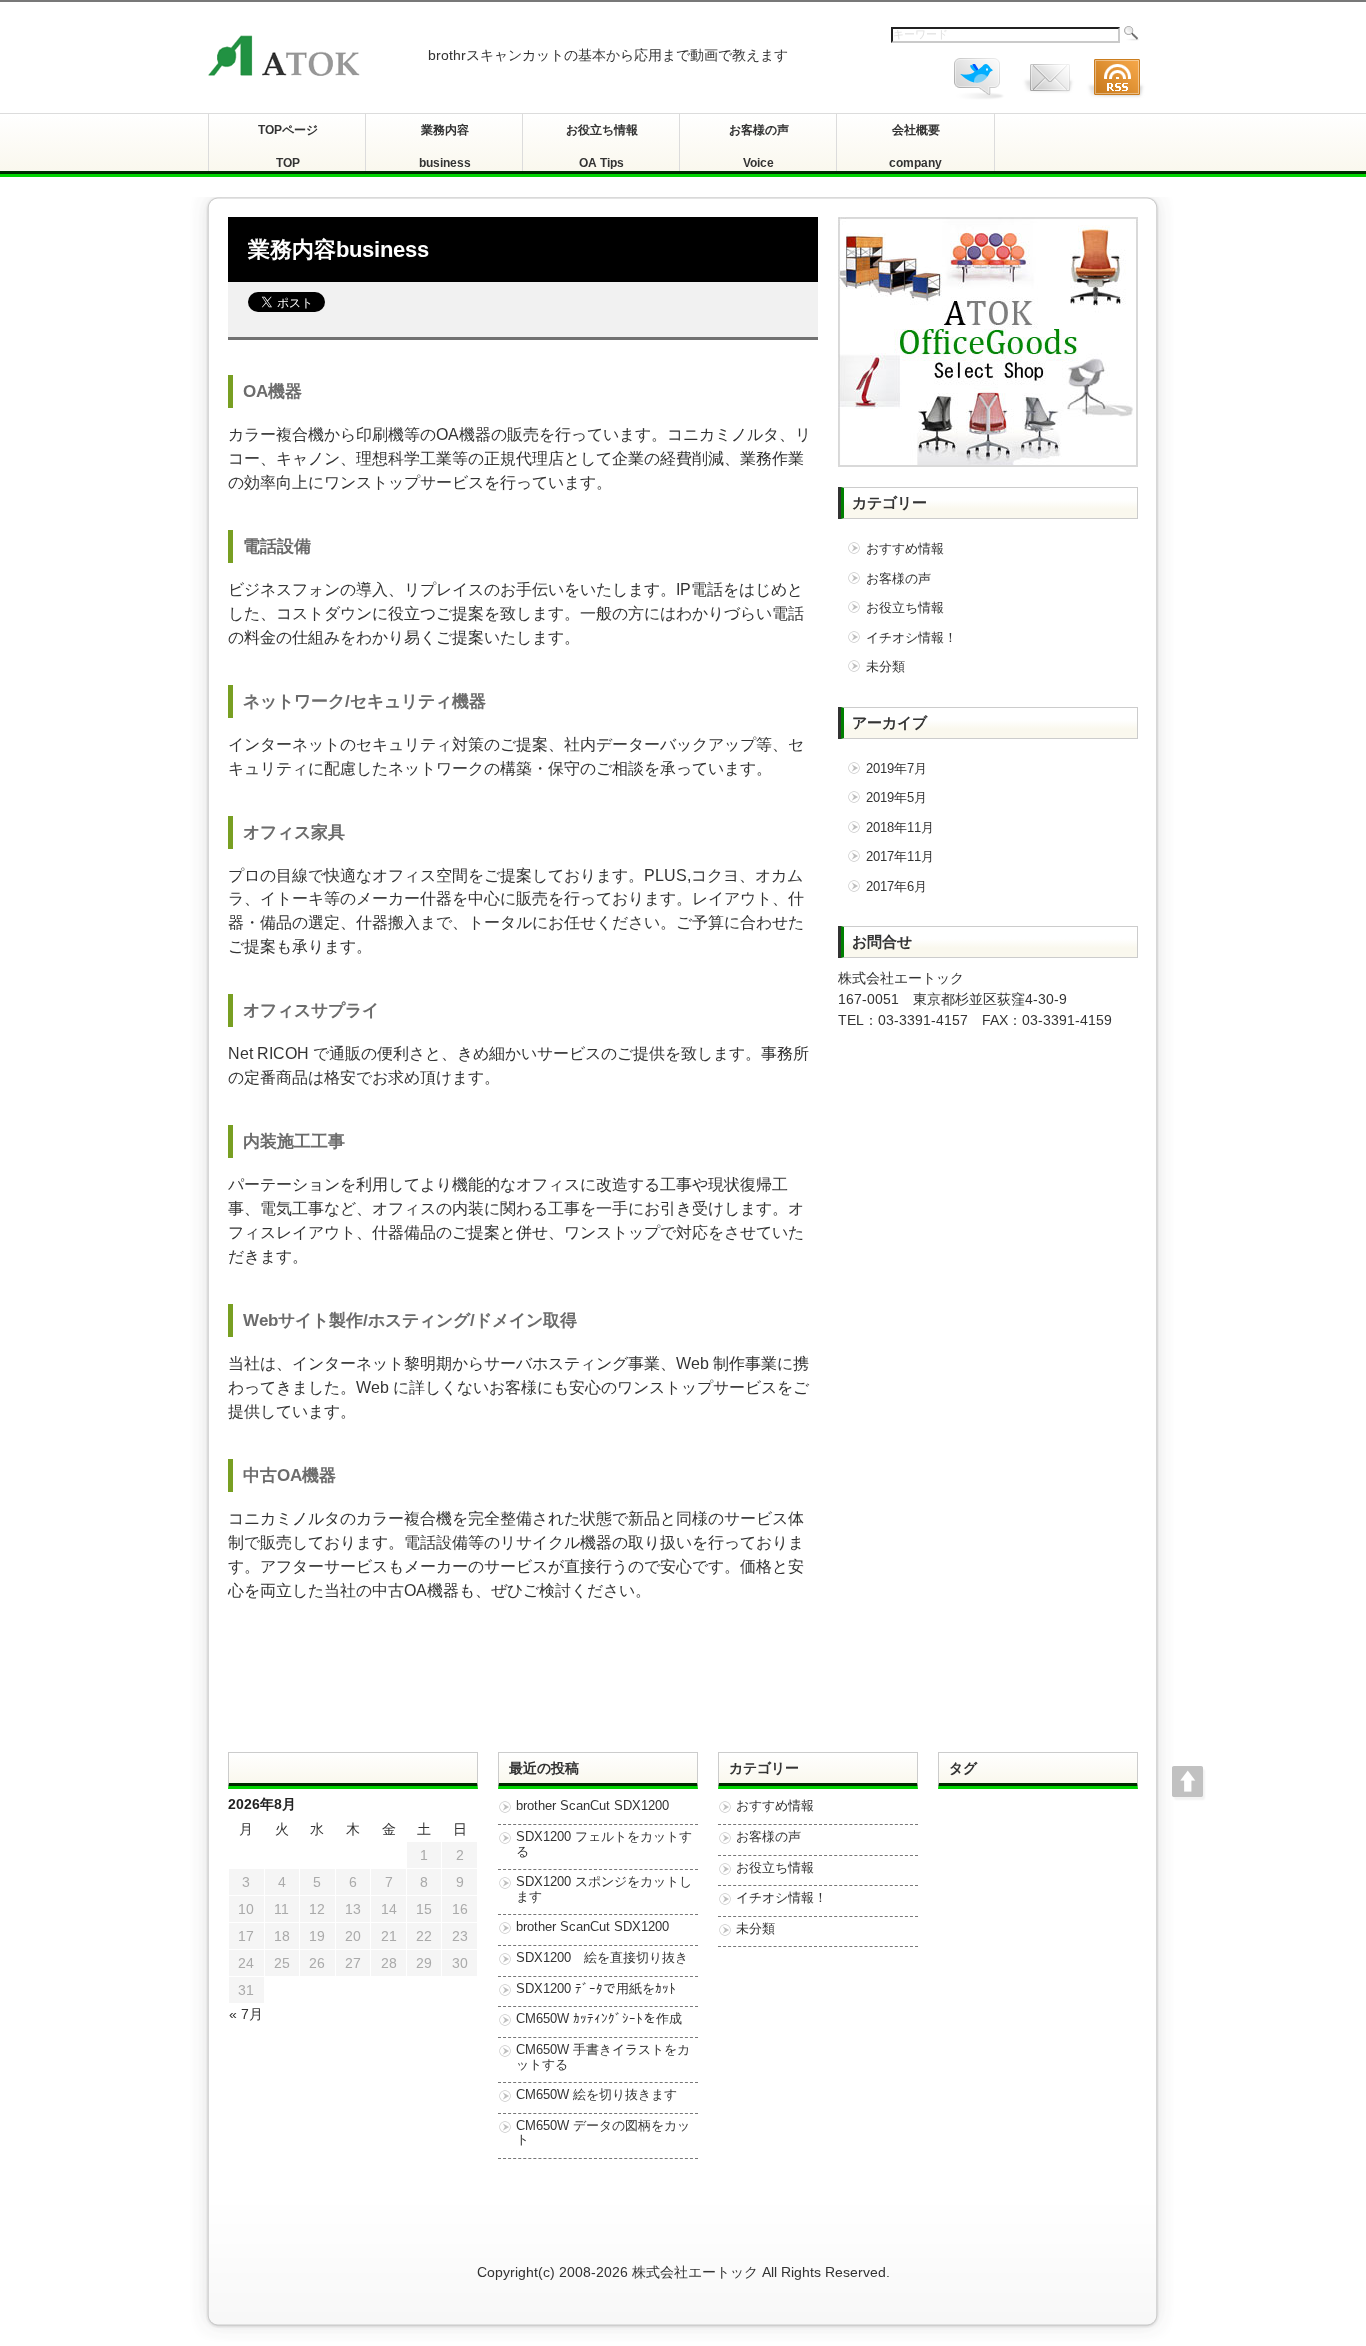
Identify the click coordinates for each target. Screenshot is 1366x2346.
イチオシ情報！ (911, 637)
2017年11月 (900, 856)
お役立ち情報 (905, 607)
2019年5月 (896, 797)
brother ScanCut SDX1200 (592, 1806)
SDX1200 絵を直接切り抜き (602, 1958)
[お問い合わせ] (1048, 101)
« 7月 (246, 2014)
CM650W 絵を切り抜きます (596, 2095)
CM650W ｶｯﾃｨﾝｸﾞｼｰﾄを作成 (599, 2019)
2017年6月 (896, 886)
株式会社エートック (695, 2272)
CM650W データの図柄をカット (603, 2133)
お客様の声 (898, 578)
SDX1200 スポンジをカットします (604, 1889)
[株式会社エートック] (308, 58)
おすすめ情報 (905, 548)
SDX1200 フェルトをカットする (604, 1844)
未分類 (885, 666)
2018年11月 (900, 827)
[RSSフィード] (1116, 101)
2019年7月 (896, 768)
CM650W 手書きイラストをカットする (603, 2057)
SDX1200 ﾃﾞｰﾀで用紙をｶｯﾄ (596, 1989)
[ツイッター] (980, 101)
